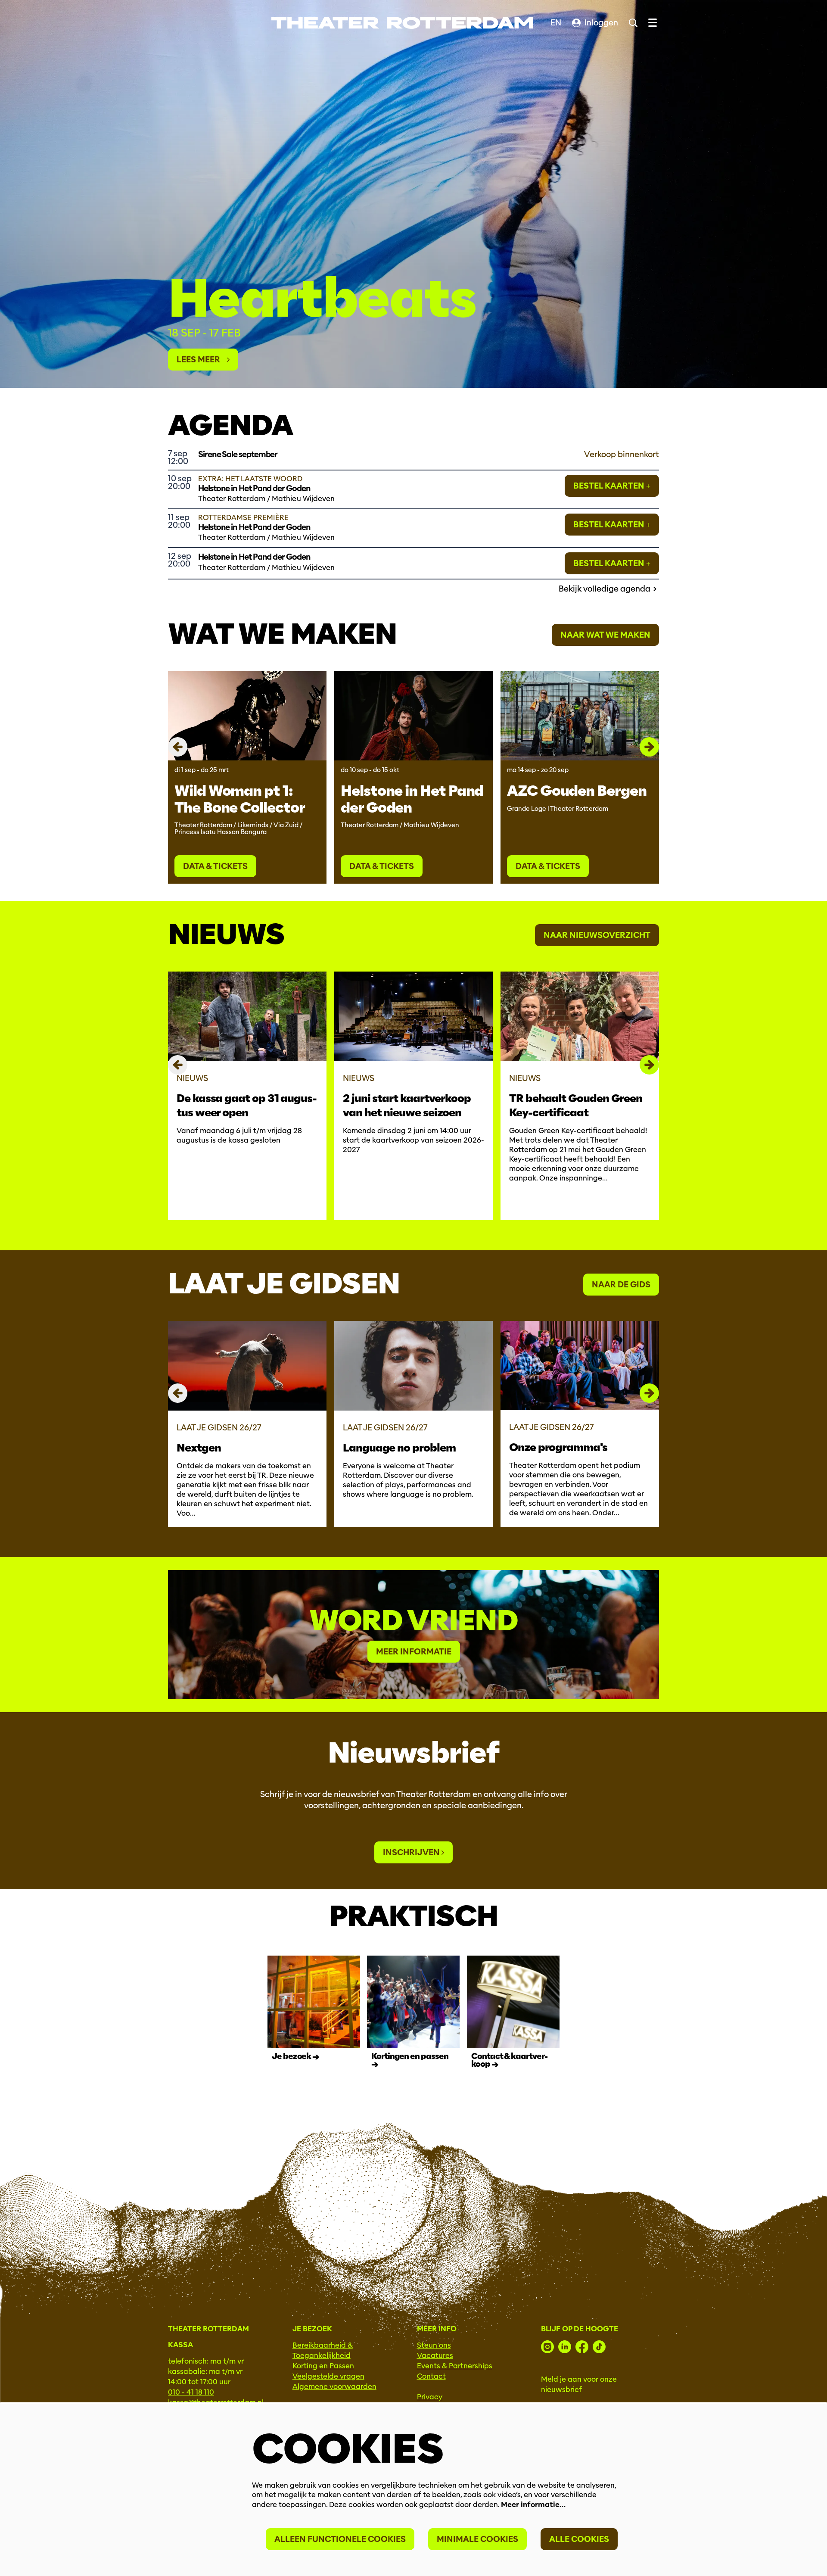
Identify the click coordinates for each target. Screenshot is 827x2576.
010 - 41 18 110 (191, 2392)
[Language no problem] (413, 1366)
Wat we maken (282, 634)
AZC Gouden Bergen (577, 791)
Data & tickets (215, 866)
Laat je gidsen (284, 1283)
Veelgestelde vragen (328, 2376)
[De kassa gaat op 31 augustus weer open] (247, 1016)
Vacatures (435, 2356)
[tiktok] (599, 2347)
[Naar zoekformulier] (633, 23)
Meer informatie (414, 1652)
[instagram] (547, 2347)
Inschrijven (412, 1852)
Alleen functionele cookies (340, 2539)
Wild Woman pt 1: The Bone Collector (240, 799)
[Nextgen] (247, 1366)
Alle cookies (579, 2539)
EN (556, 23)
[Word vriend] (413, 1635)
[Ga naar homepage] (402, 23)
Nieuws (226, 934)
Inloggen (601, 23)
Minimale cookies (477, 2539)
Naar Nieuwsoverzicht (597, 935)
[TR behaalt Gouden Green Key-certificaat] (580, 1016)
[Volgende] (649, 747)
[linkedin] (565, 2347)
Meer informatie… (533, 2505)
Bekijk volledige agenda (605, 589)
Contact (431, 2376)
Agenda (230, 425)
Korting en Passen (323, 2366)
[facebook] (582, 2347)
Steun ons (434, 2345)
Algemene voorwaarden (334, 2387)
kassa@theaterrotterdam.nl (216, 2403)
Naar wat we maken (605, 635)
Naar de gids (621, 1285)
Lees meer (202, 360)
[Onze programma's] (580, 1366)
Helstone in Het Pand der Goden (412, 799)
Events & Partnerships (455, 2366)
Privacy (430, 2397)
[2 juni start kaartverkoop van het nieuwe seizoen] (413, 1016)
